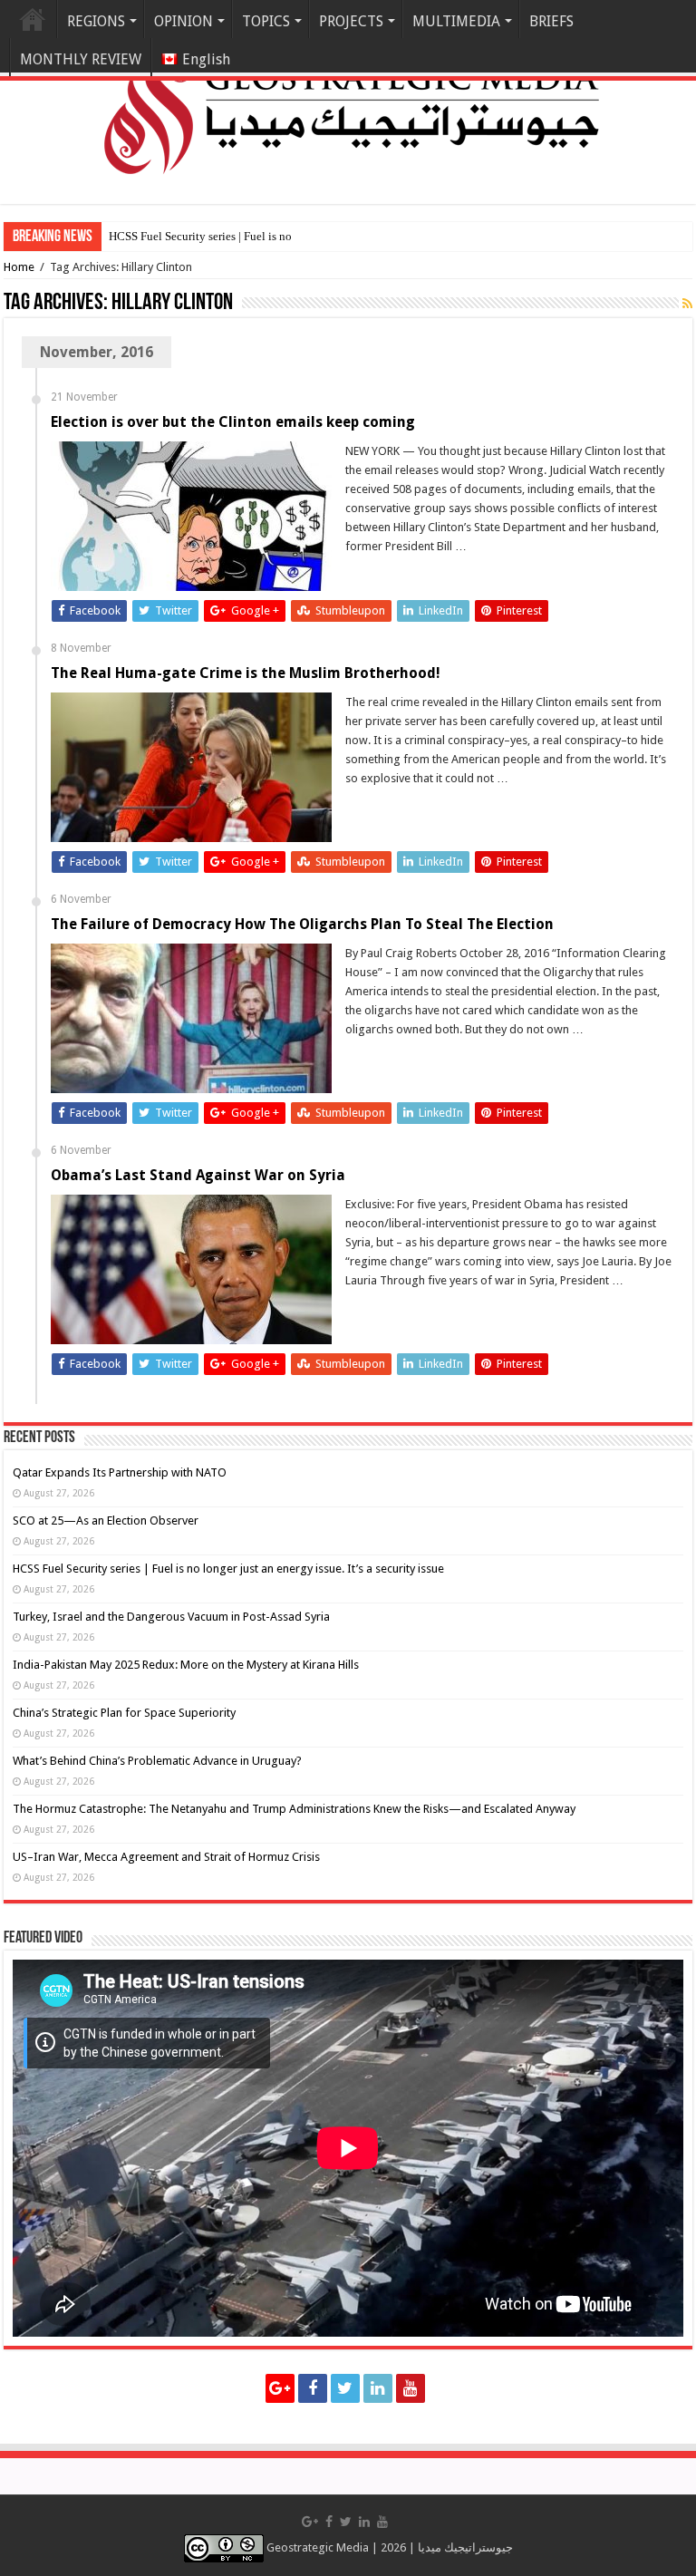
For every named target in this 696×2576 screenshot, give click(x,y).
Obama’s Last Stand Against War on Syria (198, 1175)
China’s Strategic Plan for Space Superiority (124, 1713)
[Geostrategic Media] (348, 100)
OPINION (184, 21)
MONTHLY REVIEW (81, 59)
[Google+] (280, 2388)
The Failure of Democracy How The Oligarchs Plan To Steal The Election (302, 924)
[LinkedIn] (378, 2388)
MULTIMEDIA (456, 21)
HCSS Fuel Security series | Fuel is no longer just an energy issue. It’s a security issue (228, 1569)
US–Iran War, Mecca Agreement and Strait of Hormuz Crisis (166, 1857)
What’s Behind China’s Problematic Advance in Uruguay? (157, 1761)
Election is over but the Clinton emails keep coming (233, 422)
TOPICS (266, 21)
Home (33, 19)
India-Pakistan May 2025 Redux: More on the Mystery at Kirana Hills (186, 1665)
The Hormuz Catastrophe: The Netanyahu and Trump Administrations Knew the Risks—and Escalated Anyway (294, 1809)
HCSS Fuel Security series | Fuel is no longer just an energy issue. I (271, 236)
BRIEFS (551, 21)
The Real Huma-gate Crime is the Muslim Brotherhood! (246, 673)
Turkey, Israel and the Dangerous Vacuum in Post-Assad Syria (171, 1617)
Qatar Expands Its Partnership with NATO (120, 1472)
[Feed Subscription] (687, 304)
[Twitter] (345, 2388)
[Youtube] (411, 2388)
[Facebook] (313, 2388)
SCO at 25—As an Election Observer (106, 1520)
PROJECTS (351, 21)
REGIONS (96, 21)
